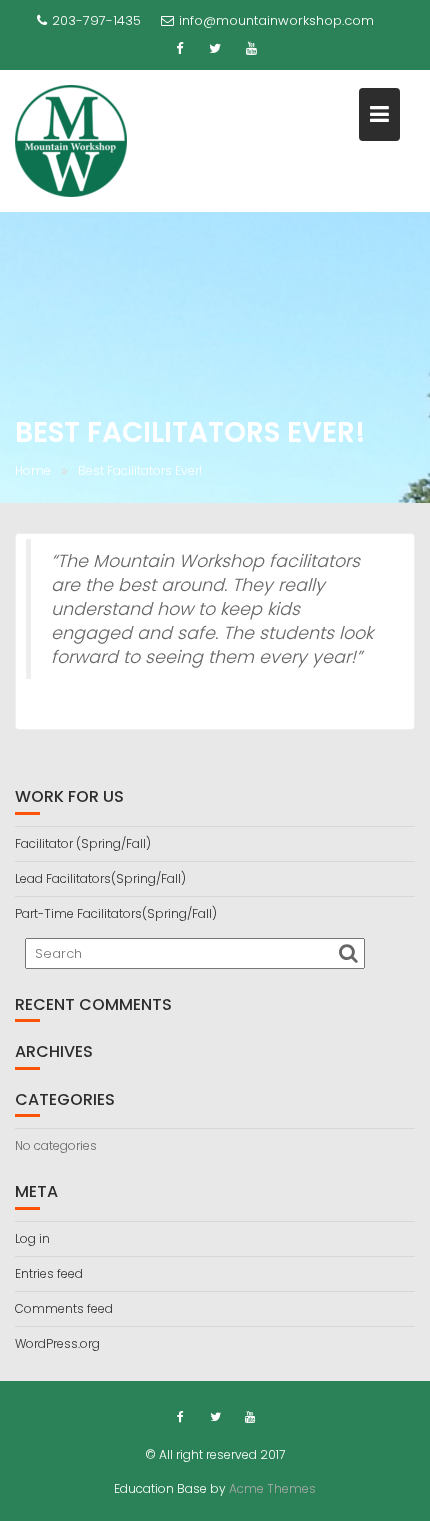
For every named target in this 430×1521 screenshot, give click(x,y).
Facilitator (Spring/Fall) (83, 843)
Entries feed (49, 1273)
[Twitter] (215, 49)
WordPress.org (57, 1343)
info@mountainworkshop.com (276, 20)
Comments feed (64, 1308)
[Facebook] (179, 49)
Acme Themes (272, 1488)
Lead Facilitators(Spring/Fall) (100, 878)
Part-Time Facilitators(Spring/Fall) (116, 913)
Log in (32, 1238)
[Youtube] (251, 49)
